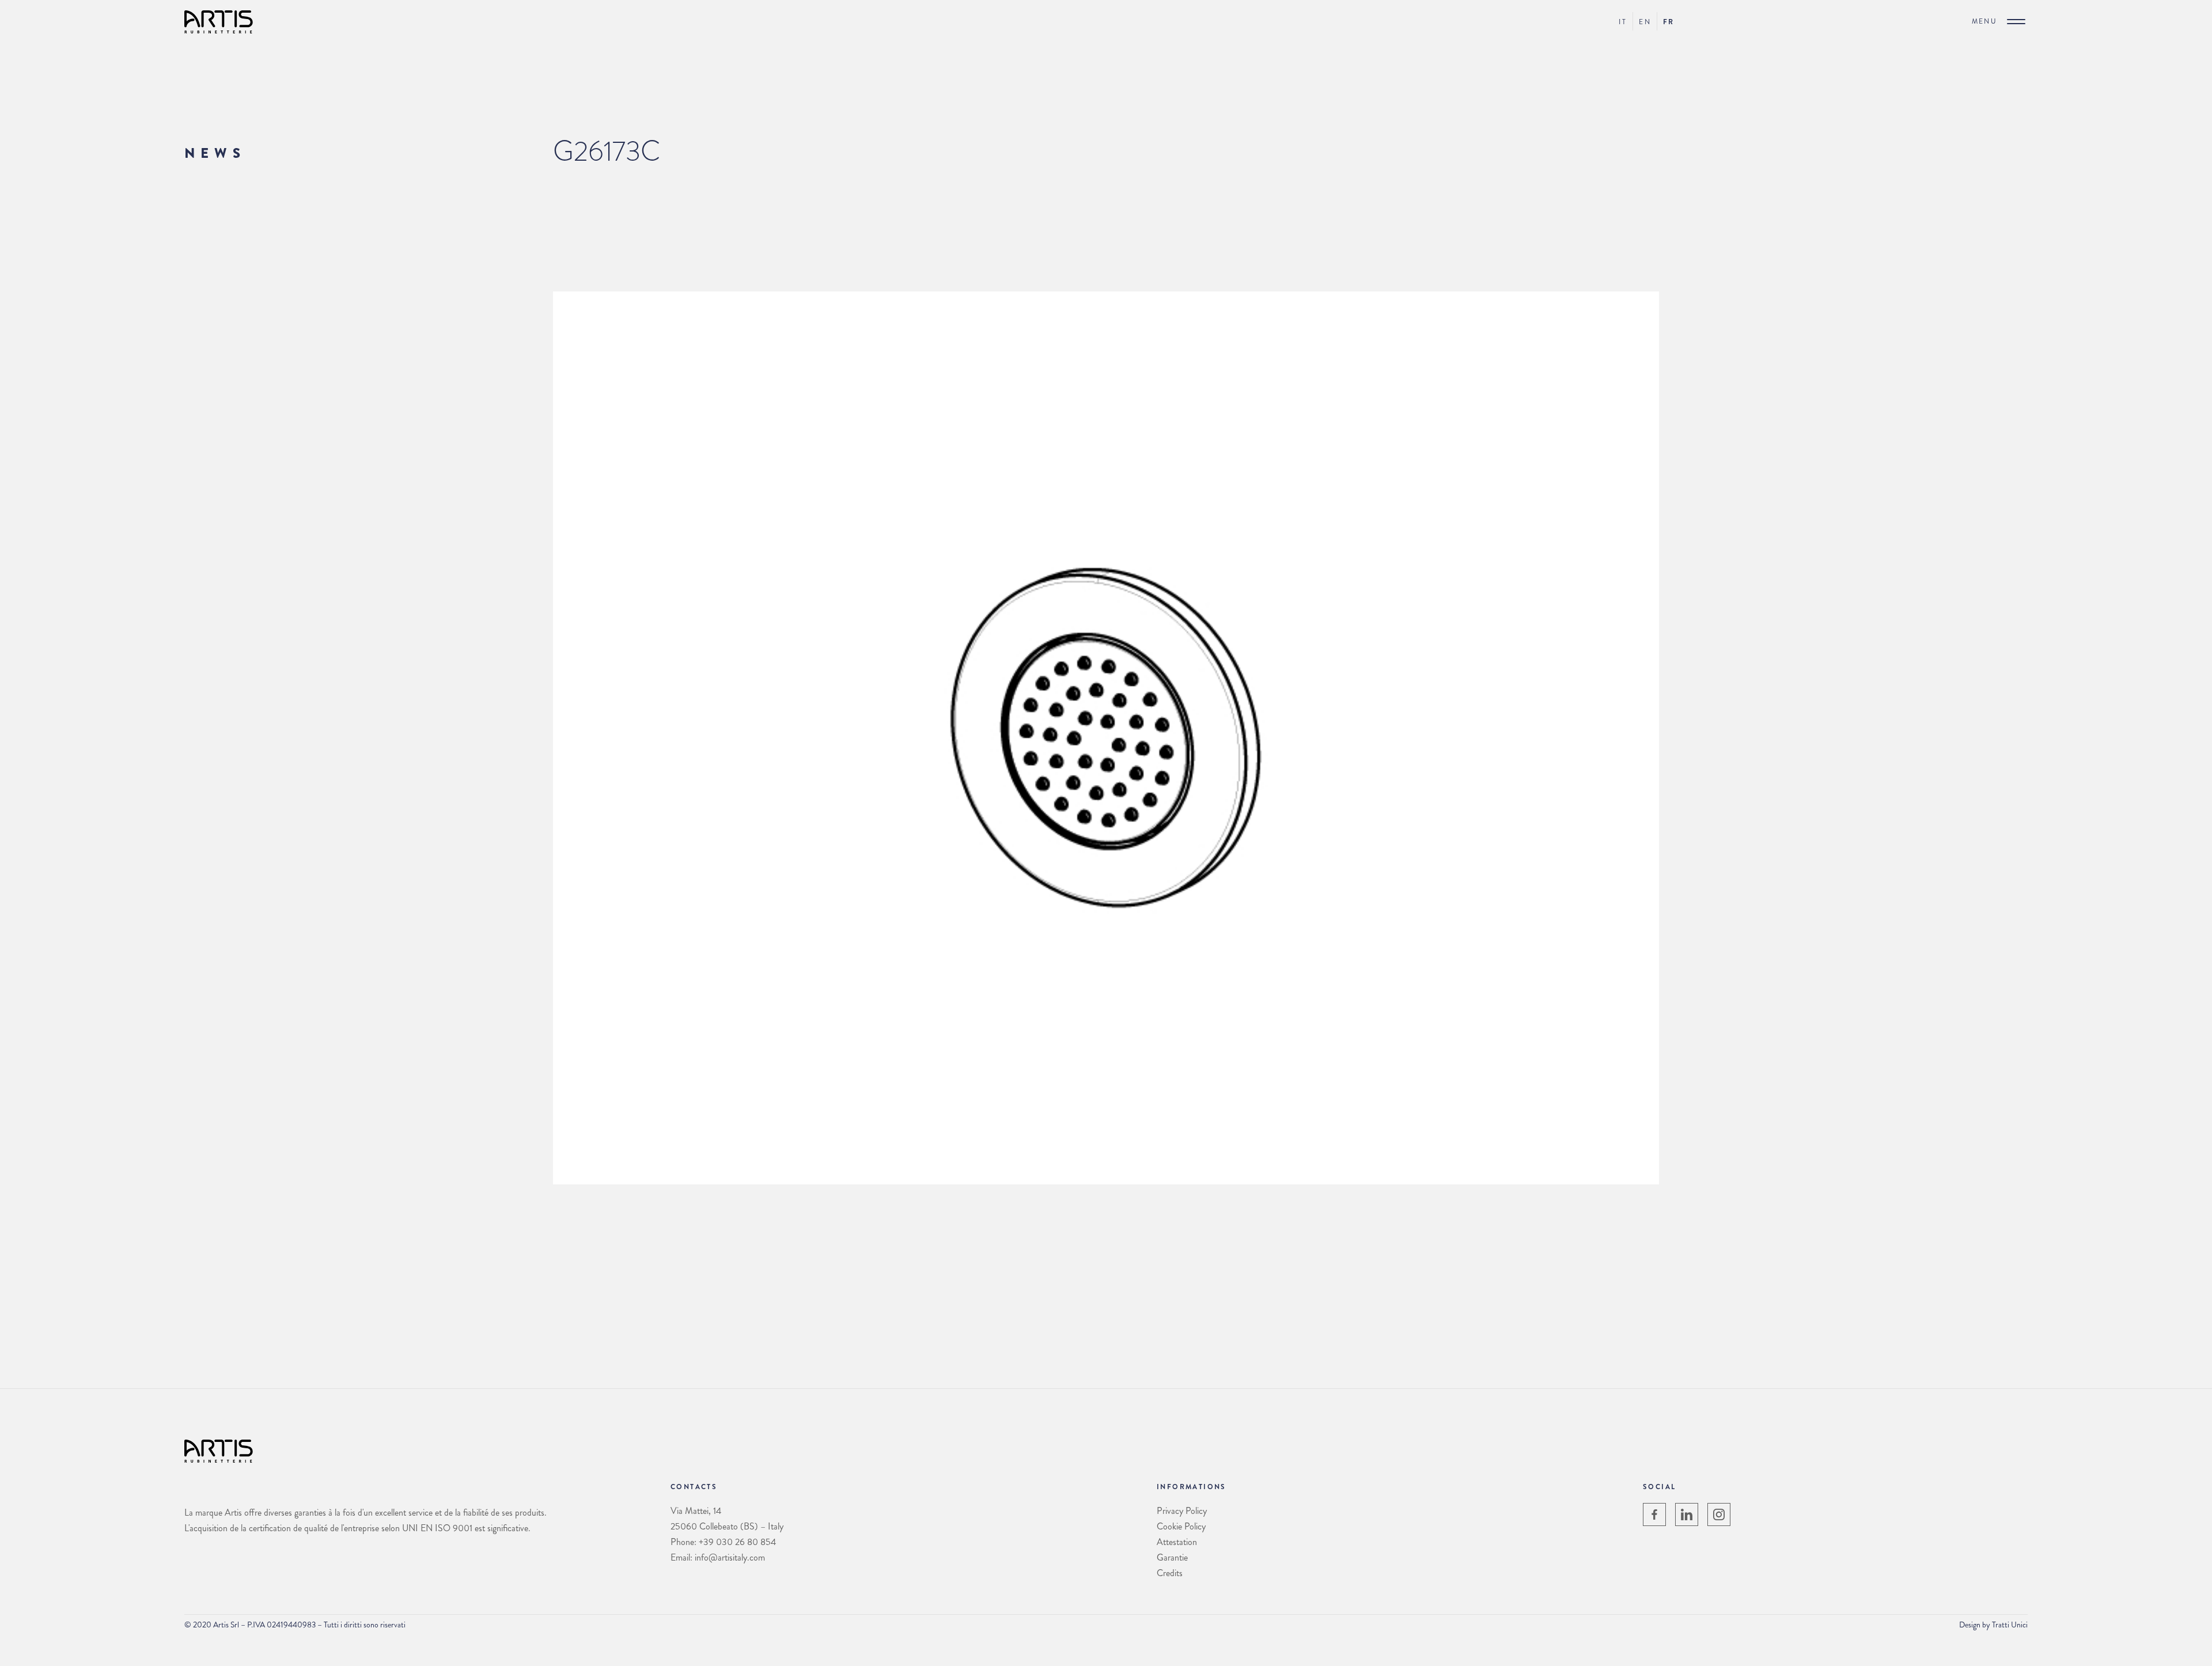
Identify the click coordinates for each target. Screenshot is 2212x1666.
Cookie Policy (1181, 1526)
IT (1623, 22)
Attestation (1177, 1542)
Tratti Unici (2010, 1625)
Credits (1170, 1573)
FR (1669, 22)
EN (1645, 22)
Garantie (1172, 1557)
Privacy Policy (1182, 1511)
